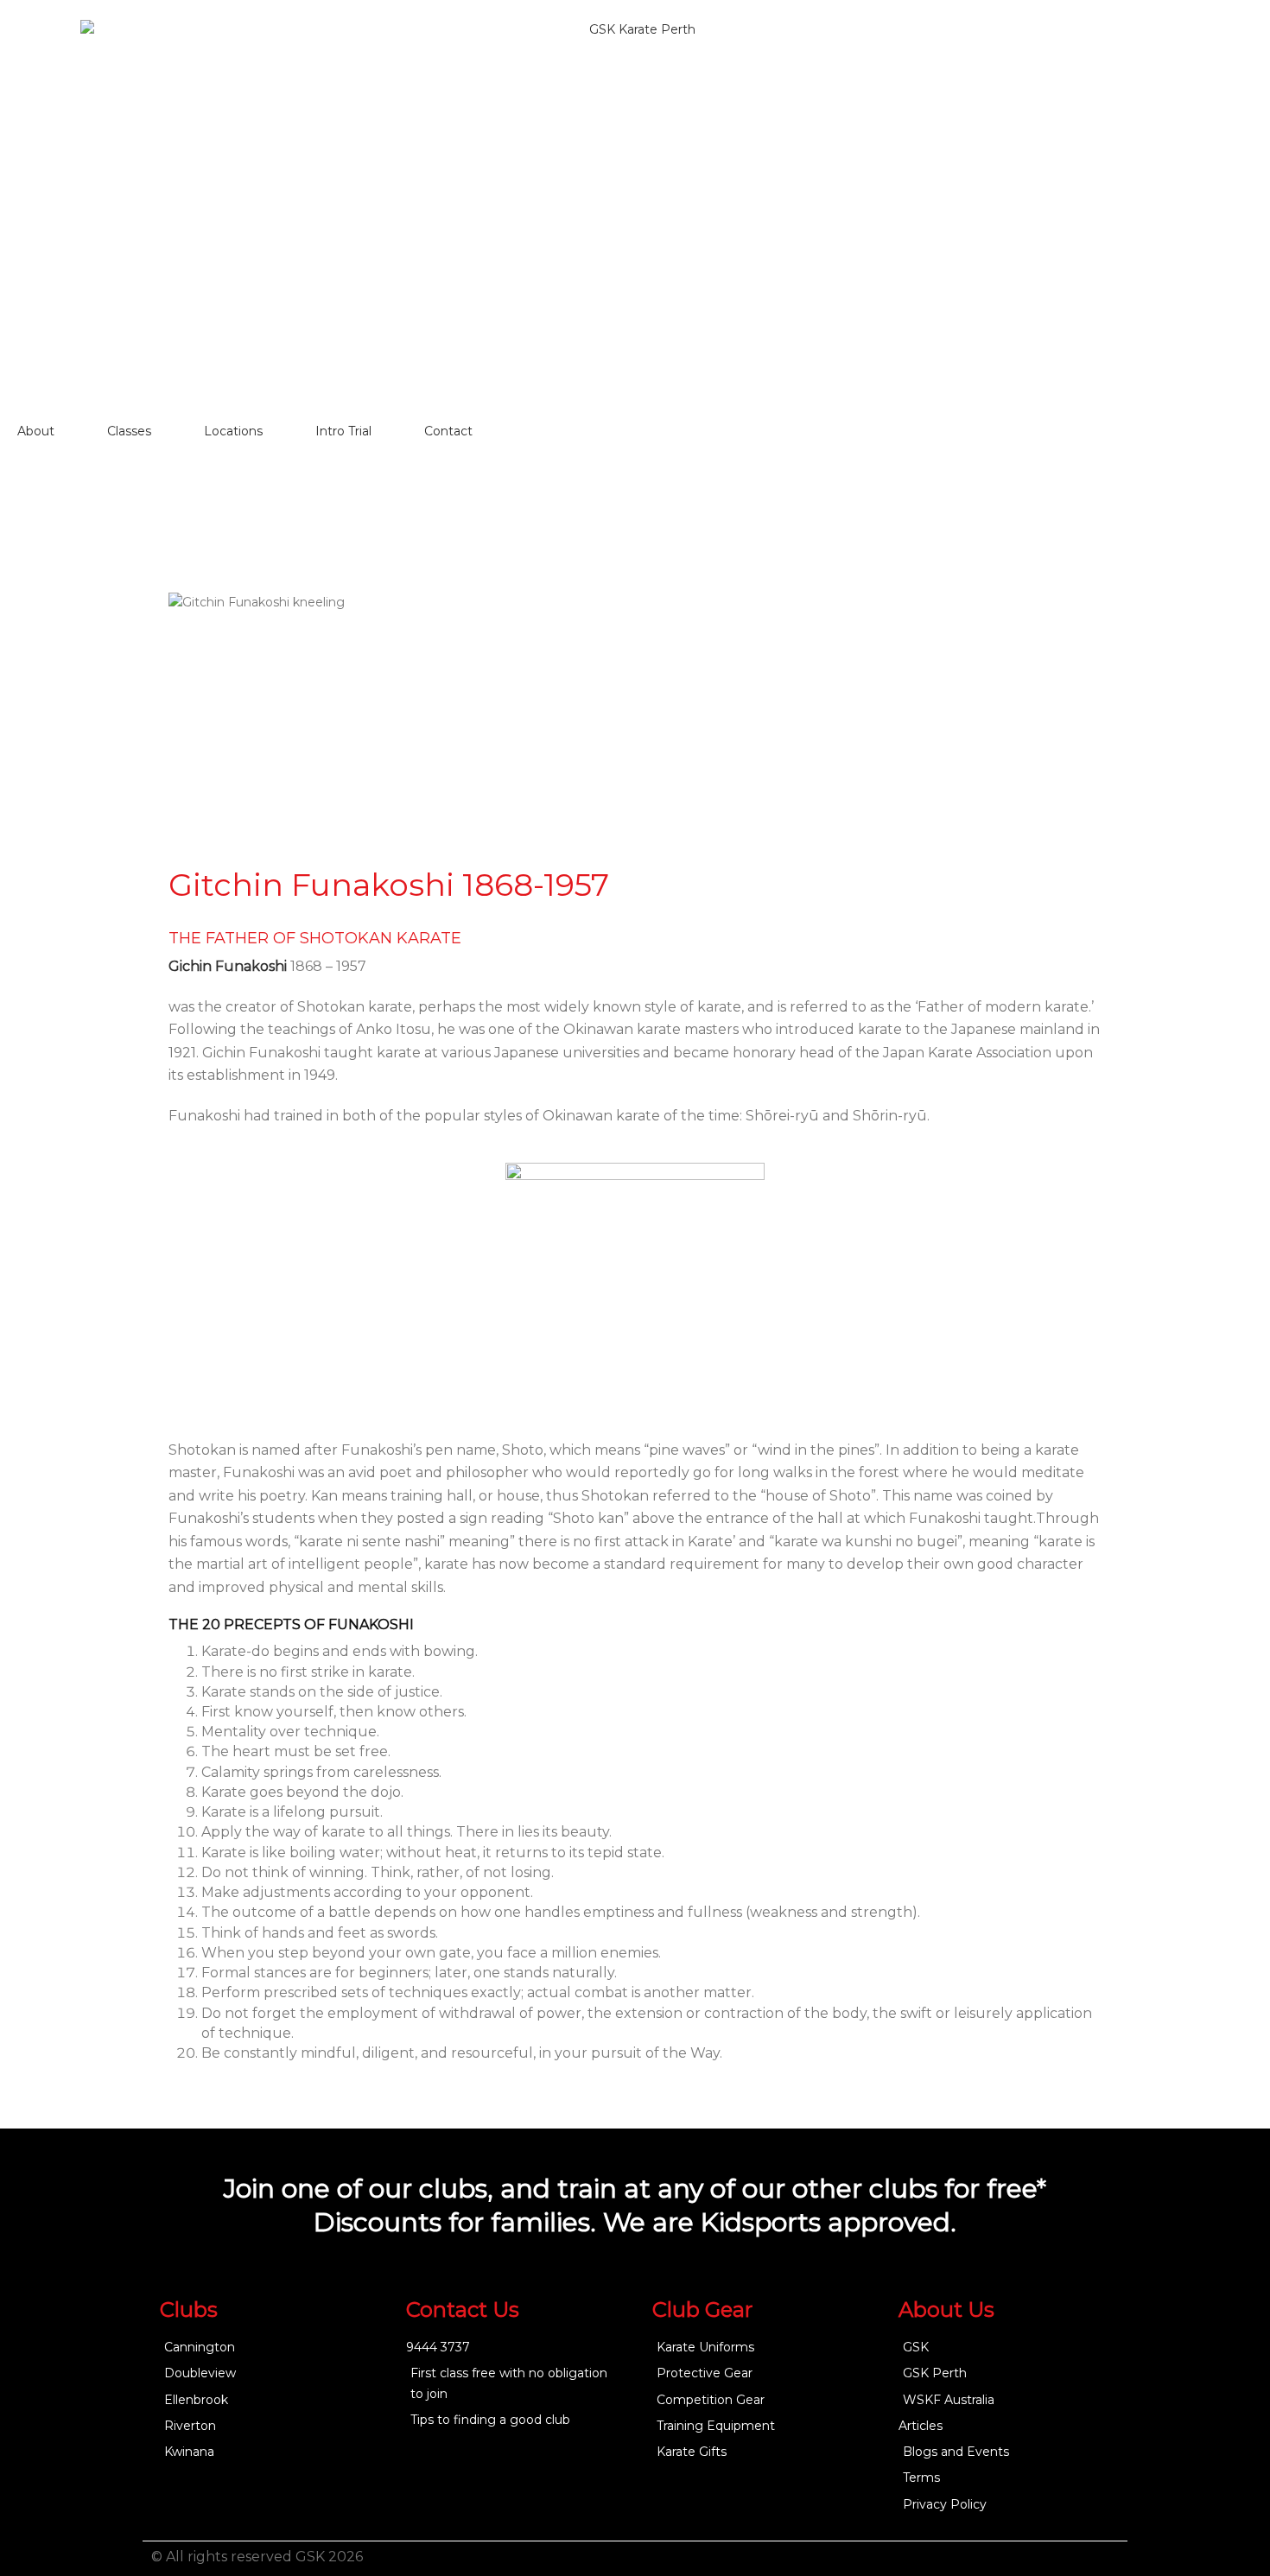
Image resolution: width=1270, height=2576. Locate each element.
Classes (129, 431)
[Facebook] (1074, 2559)
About (36, 431)
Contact (448, 431)
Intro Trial (343, 431)
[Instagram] (1108, 2559)
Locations (233, 431)
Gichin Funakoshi (228, 966)
